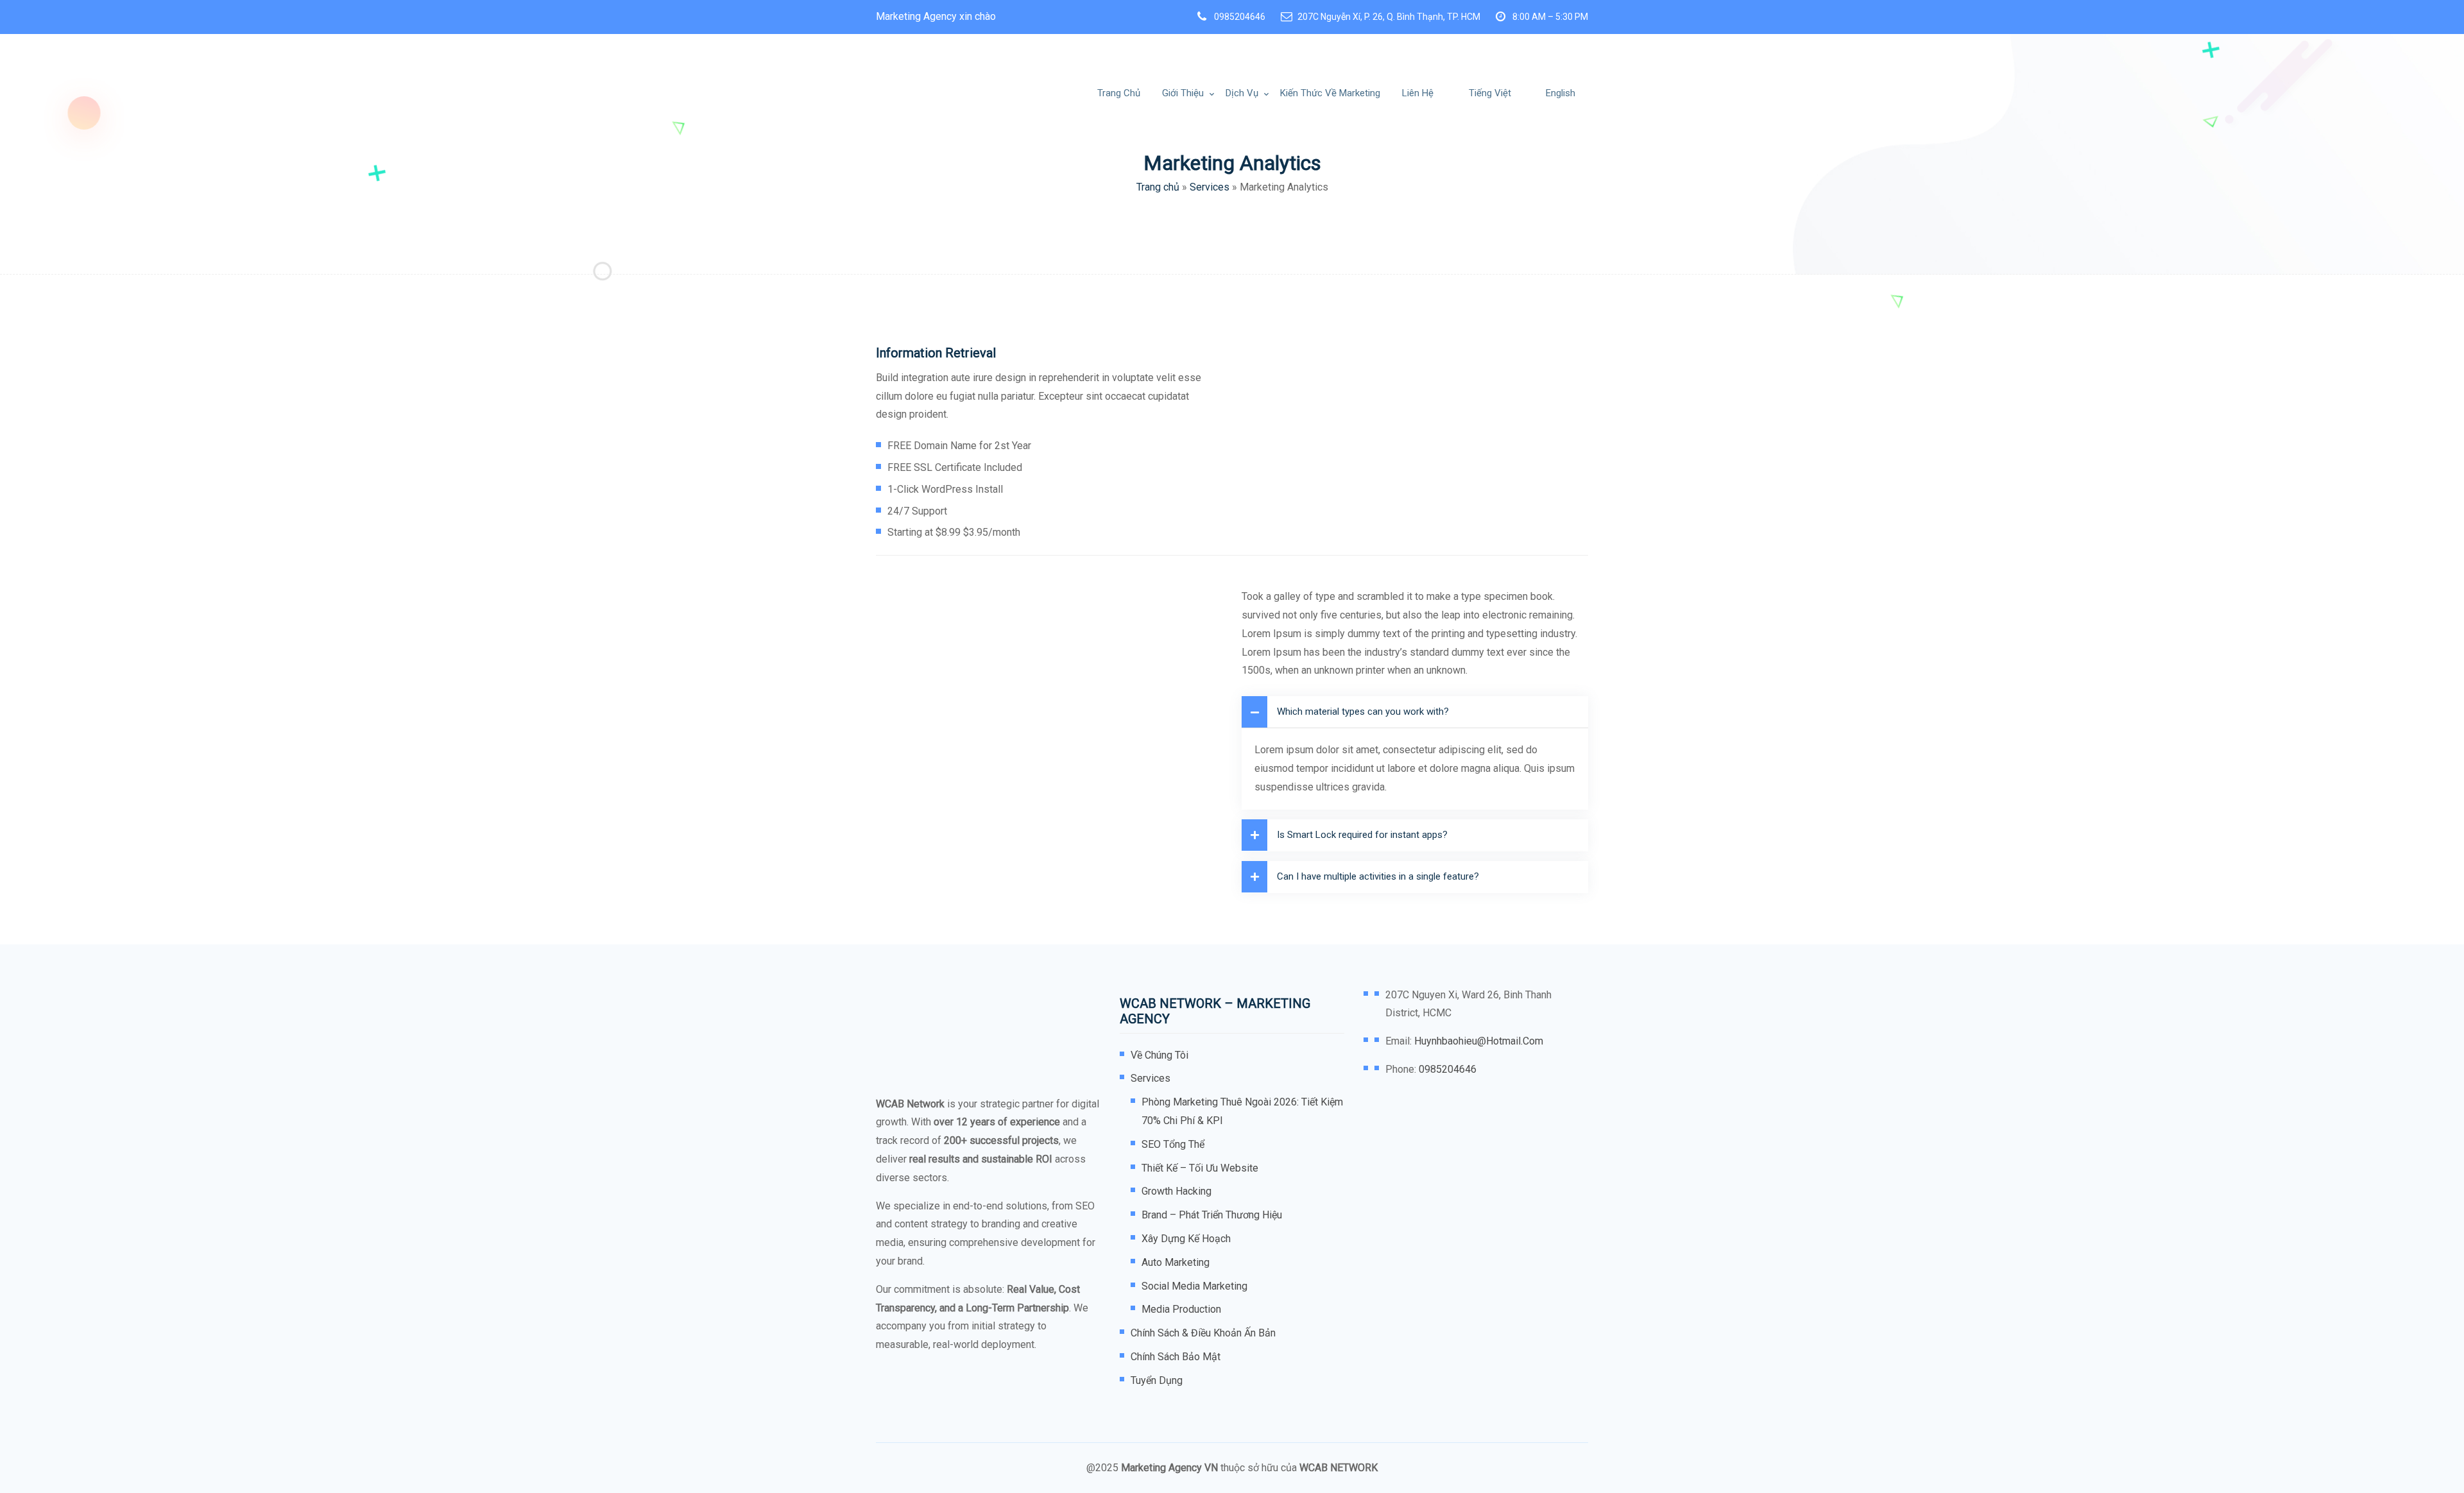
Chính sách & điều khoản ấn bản (1203, 1333)
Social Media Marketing (1194, 1286)
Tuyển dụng (1157, 1380)
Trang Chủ (1119, 93)
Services (1210, 187)
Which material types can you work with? (1363, 712)
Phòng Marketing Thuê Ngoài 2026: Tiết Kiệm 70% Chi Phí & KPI (1242, 1111)
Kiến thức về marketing (1330, 93)
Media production (1181, 1309)
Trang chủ (1158, 187)
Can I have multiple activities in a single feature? (1378, 876)
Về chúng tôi (1159, 1055)
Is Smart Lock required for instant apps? (1362, 835)
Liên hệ (1418, 93)
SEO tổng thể (1173, 1144)
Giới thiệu (1183, 93)
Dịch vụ (1242, 93)
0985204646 (1240, 17)
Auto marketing (1176, 1262)
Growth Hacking (1176, 1191)
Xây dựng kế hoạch (1186, 1239)
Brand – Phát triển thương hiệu (1212, 1215)
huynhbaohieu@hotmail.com (1479, 1041)
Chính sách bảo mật (1176, 1357)
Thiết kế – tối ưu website (1200, 1168)
